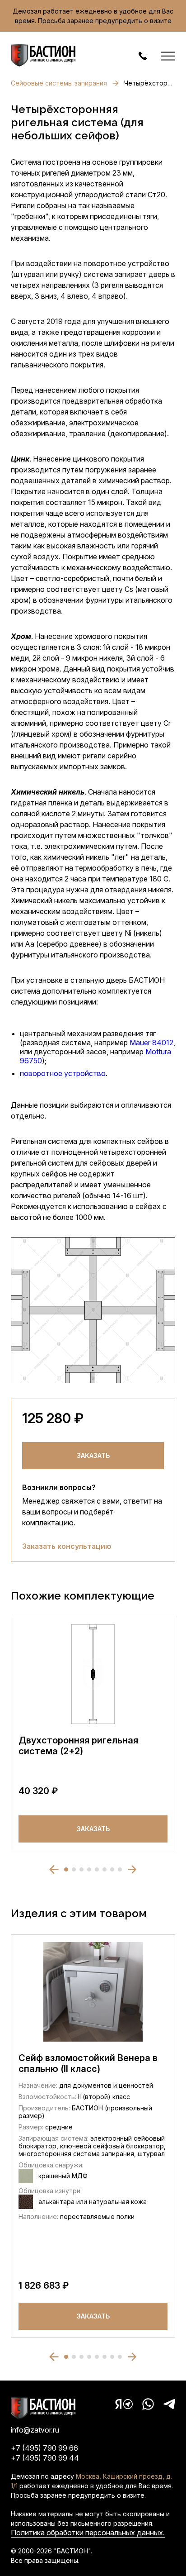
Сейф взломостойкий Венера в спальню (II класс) (88, 2063)
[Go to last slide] (54, 1869)
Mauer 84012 (151, 1043)
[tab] (66, 1869)
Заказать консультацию (67, 1546)
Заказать (93, 1455)
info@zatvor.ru (35, 2430)
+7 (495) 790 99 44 (45, 2458)
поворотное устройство (63, 1073)
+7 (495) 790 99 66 (44, 2448)
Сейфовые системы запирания (59, 83)
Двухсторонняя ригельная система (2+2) (78, 1746)
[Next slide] (132, 1869)
